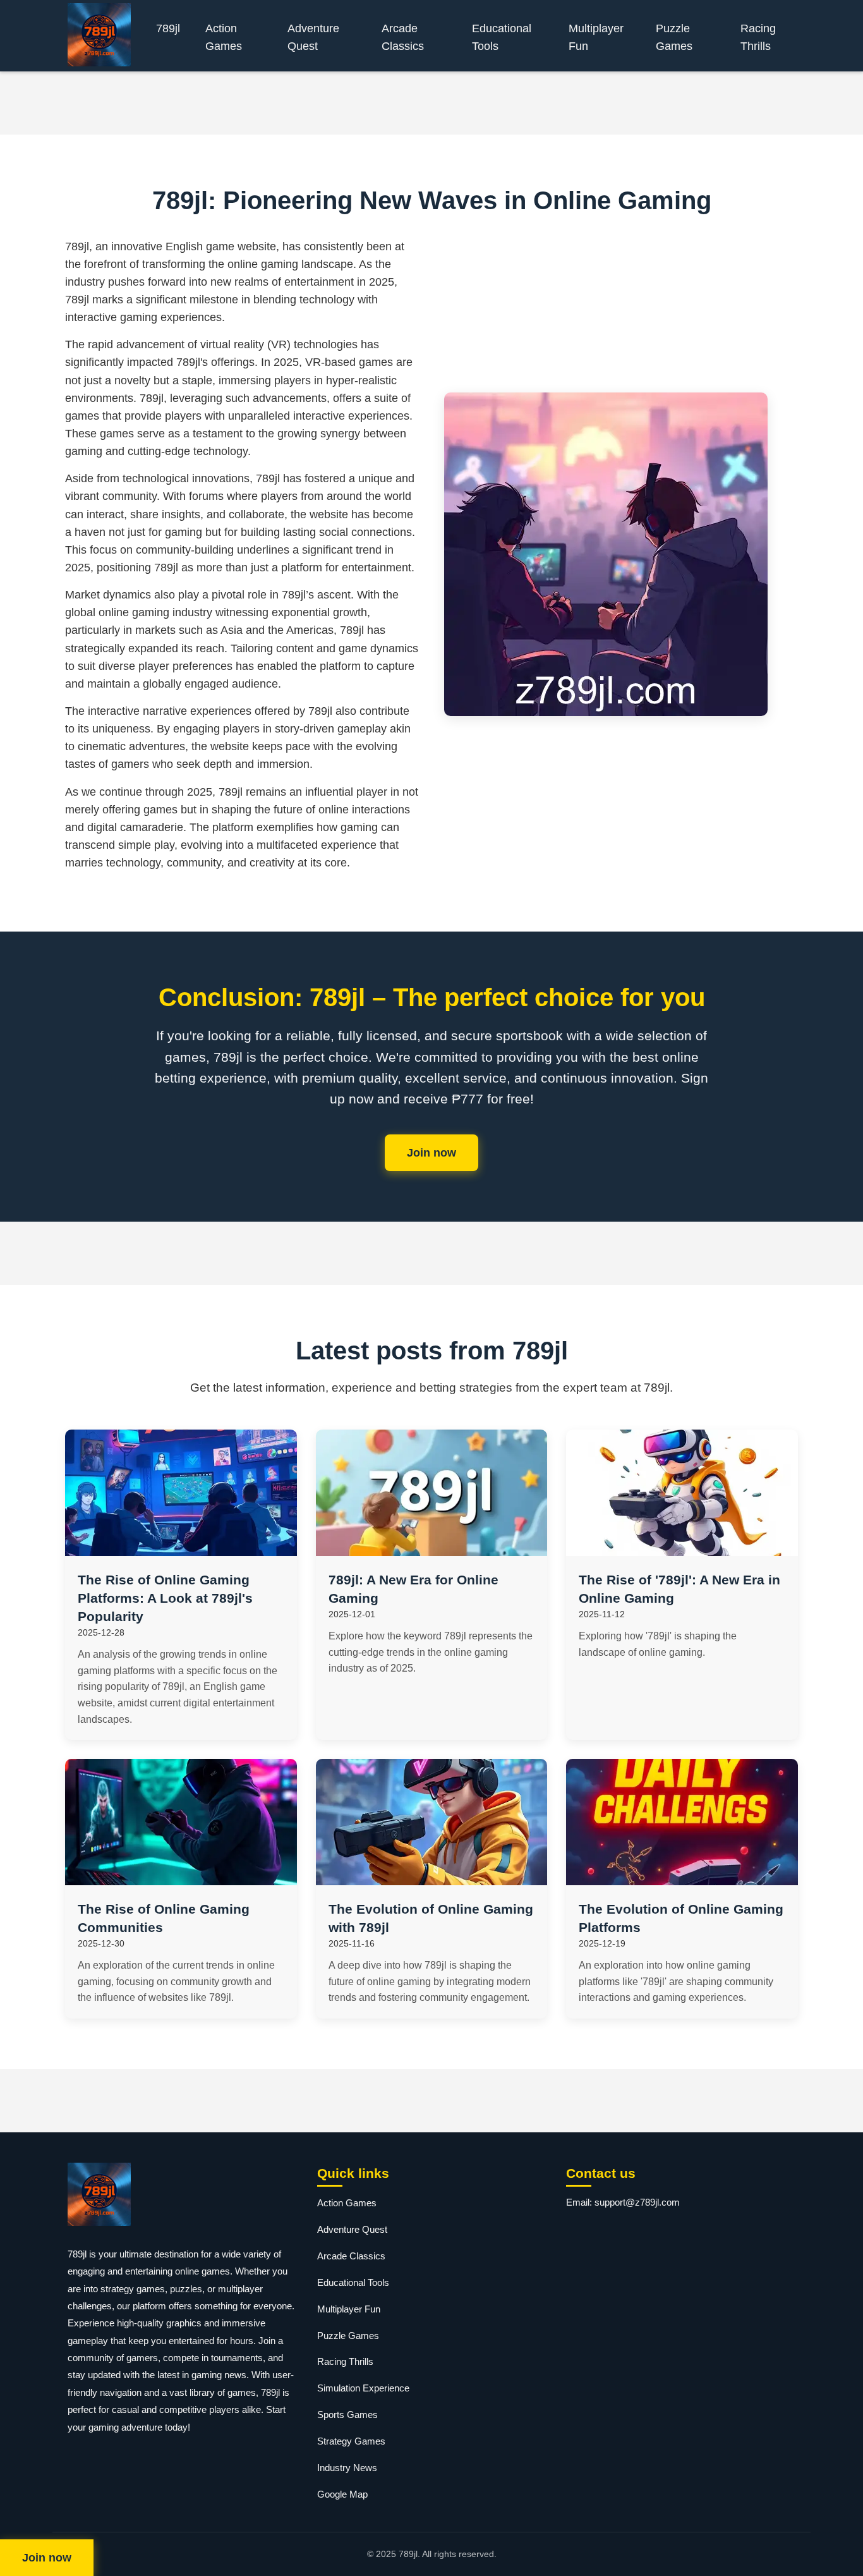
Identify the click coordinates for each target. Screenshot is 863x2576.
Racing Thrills (758, 37)
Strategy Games (351, 2441)
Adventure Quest (313, 37)
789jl (168, 28)
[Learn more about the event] (431, 103)
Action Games (224, 37)
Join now (431, 1153)
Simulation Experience (363, 2388)
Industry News (347, 2468)
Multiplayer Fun (596, 37)
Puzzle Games (674, 37)
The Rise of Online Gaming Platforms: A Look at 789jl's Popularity (165, 1598)
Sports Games (347, 2415)
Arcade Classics (403, 37)
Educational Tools (502, 37)
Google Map (342, 2494)
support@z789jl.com (637, 2202)
